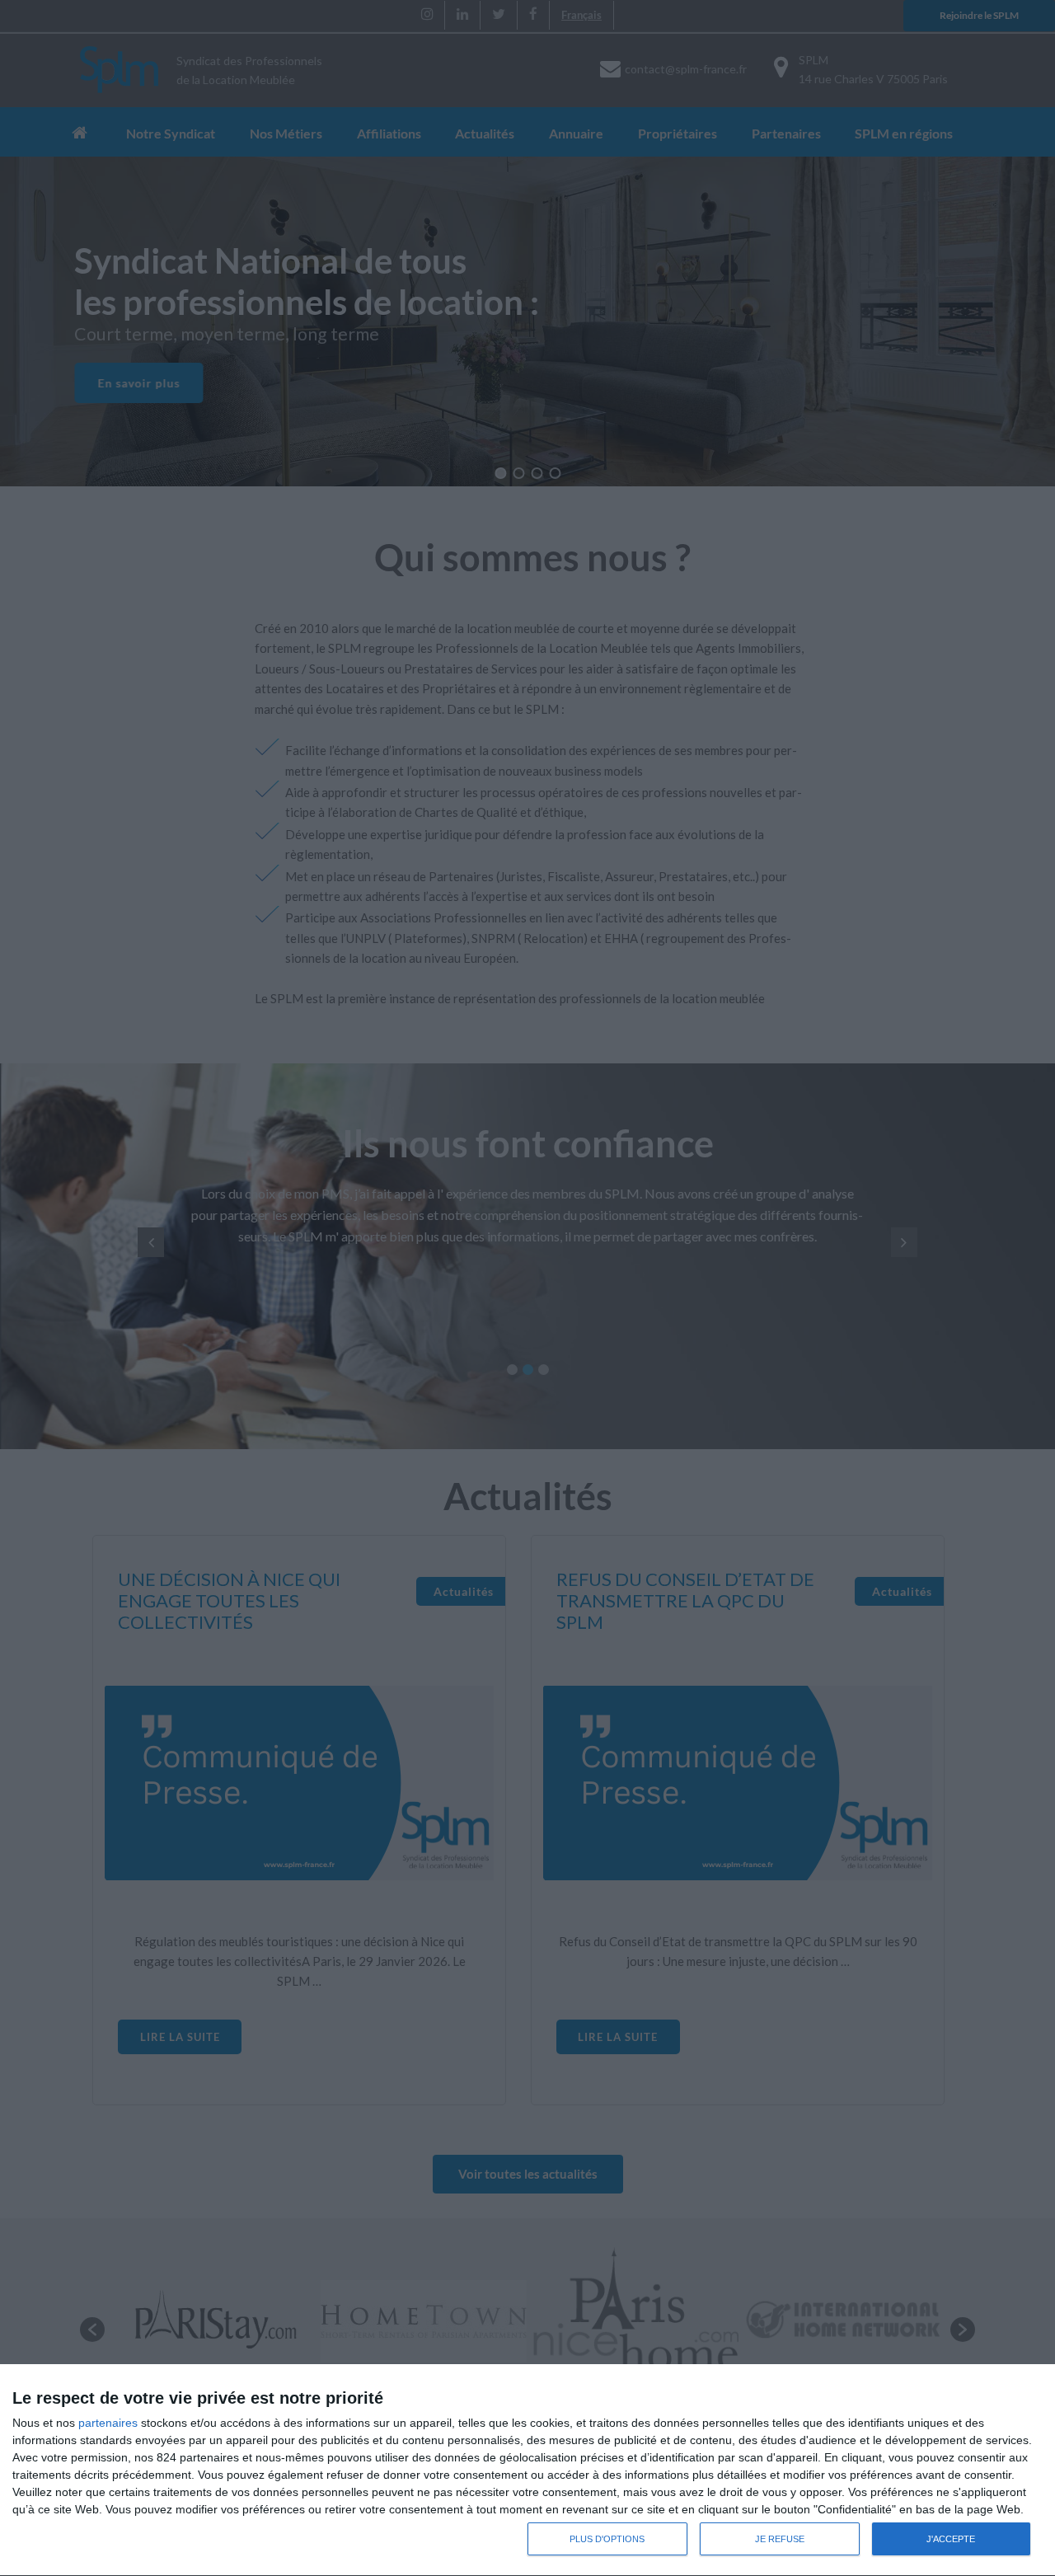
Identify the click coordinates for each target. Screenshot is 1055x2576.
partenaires (108, 2423)
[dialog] (527, 2470)
